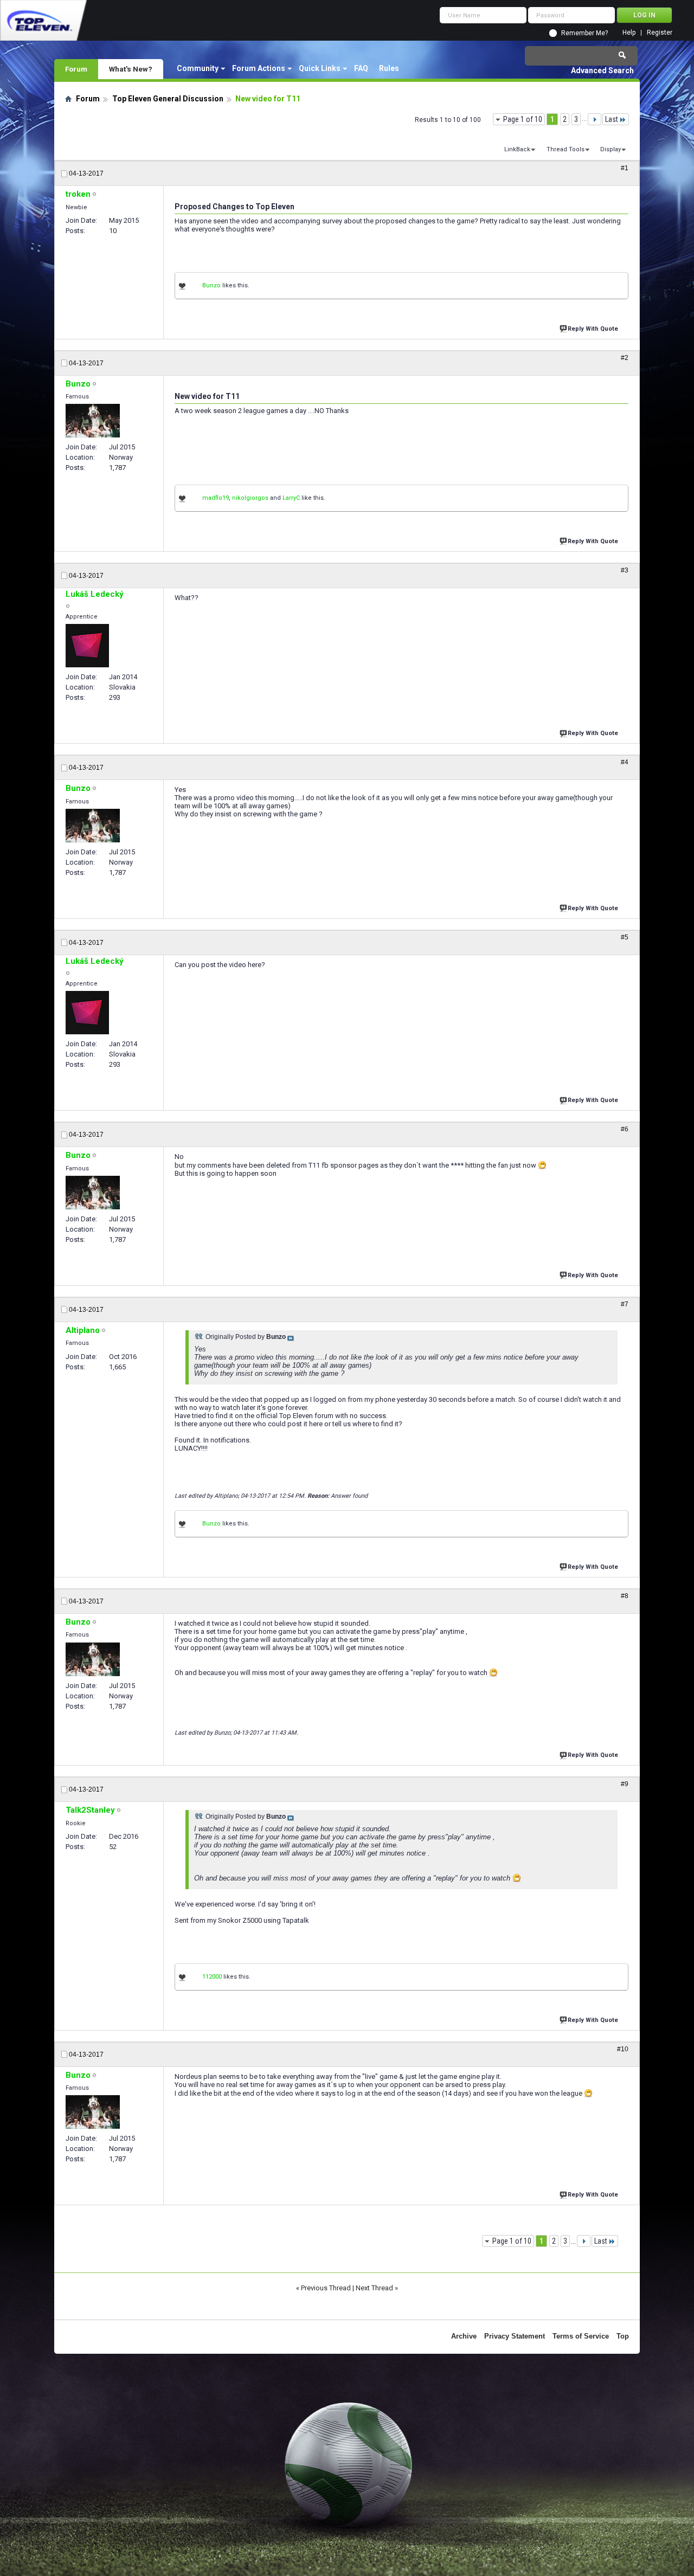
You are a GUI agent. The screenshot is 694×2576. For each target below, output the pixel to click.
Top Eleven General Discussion (168, 99)
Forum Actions (259, 68)
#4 (625, 762)
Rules (389, 68)
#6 (625, 1129)
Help (629, 33)
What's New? (131, 69)
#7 (625, 1304)
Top (623, 2336)
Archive (464, 2336)
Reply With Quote (593, 329)
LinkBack (517, 149)
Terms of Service (581, 2336)
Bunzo (211, 285)
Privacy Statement (515, 2336)
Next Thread (374, 2288)
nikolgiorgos (250, 498)
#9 (625, 1784)
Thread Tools (566, 149)
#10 (623, 2049)
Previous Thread (326, 2288)
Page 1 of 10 (523, 119)
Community (198, 68)
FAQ (361, 68)
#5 (625, 937)
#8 (625, 1596)
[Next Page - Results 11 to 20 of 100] (595, 119)
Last (612, 119)
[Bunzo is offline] (93, 421)
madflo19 (216, 498)
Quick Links (320, 68)
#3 (625, 570)
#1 (625, 168)
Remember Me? (584, 33)
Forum (76, 69)
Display (611, 149)
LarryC (291, 498)
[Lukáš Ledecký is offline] (87, 646)
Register (660, 33)
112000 (212, 1977)
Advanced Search (602, 70)
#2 (625, 358)
